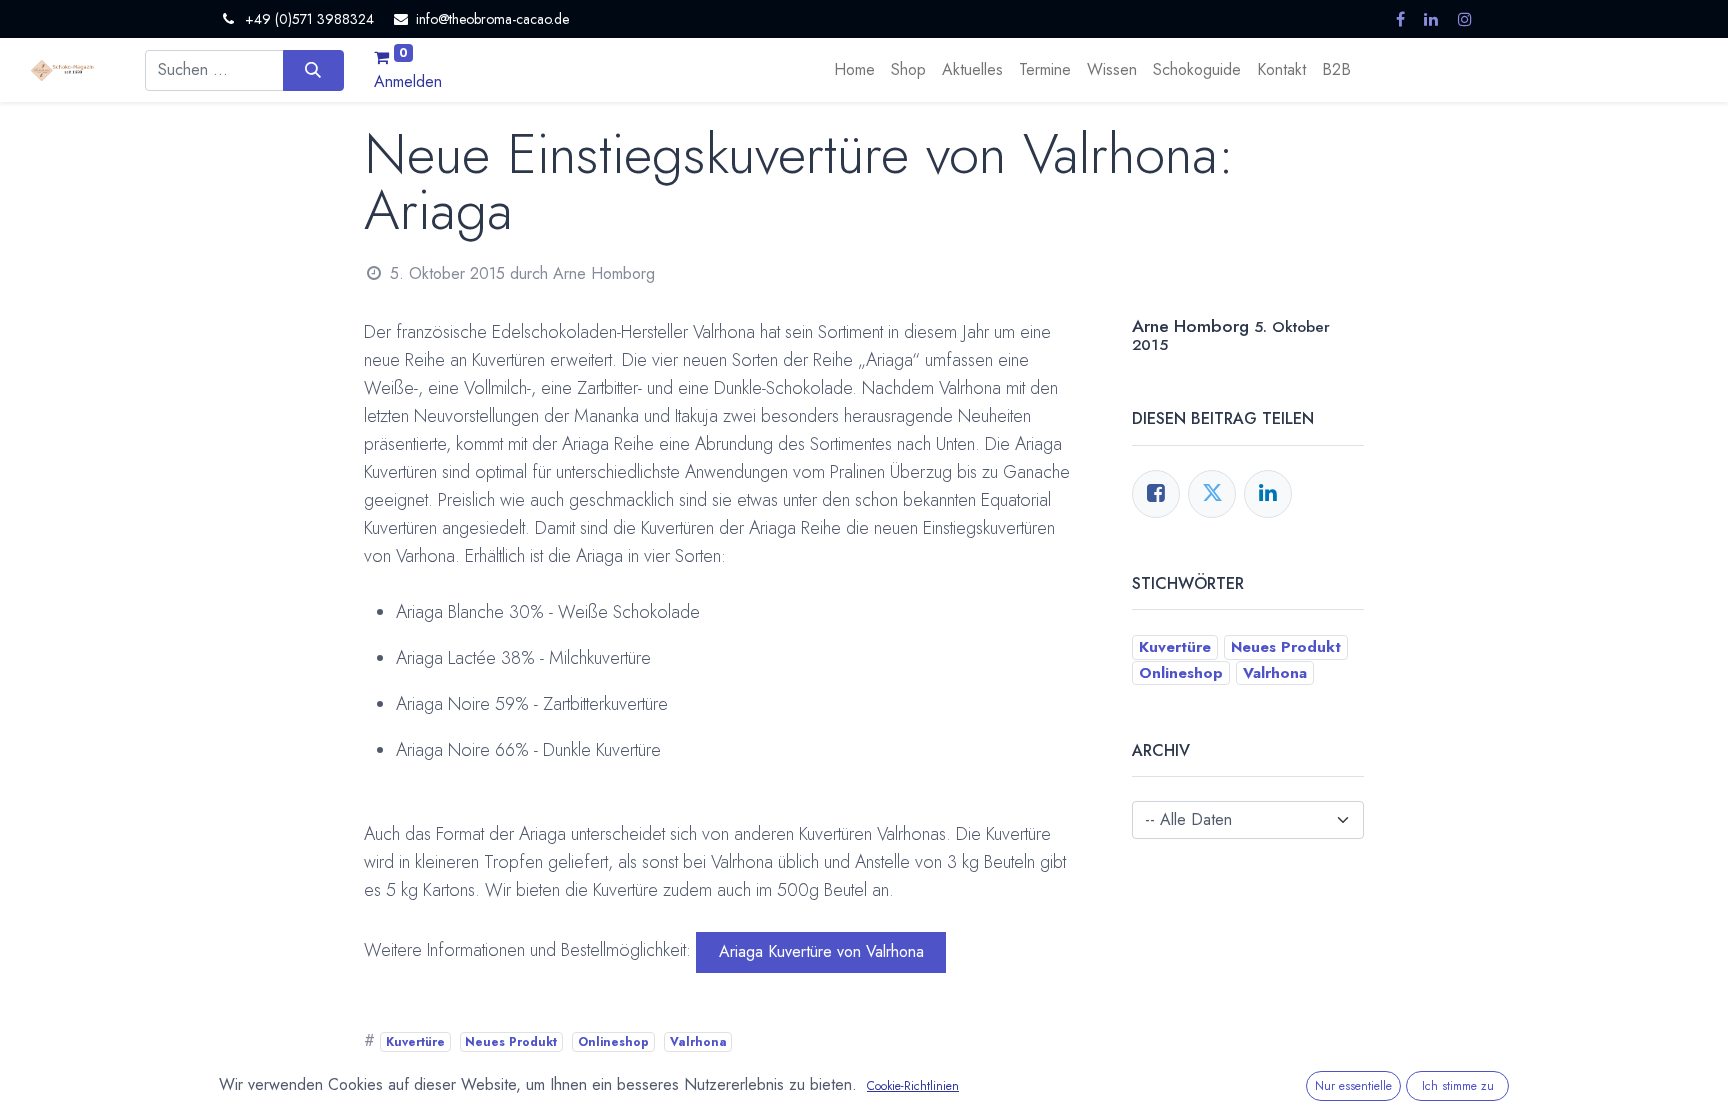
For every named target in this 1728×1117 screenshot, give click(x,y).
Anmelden (408, 81)
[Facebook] (1156, 494)
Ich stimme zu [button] (1458, 1086)
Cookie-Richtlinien (913, 1086)
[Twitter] (1212, 494)
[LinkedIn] (1268, 494)
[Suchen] (313, 70)
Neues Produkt (511, 1042)
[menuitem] (854, 70)
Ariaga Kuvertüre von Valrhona (821, 951)
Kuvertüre (415, 1042)
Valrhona (698, 1042)
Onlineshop (613, 1042)
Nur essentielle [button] (1353, 1086)
